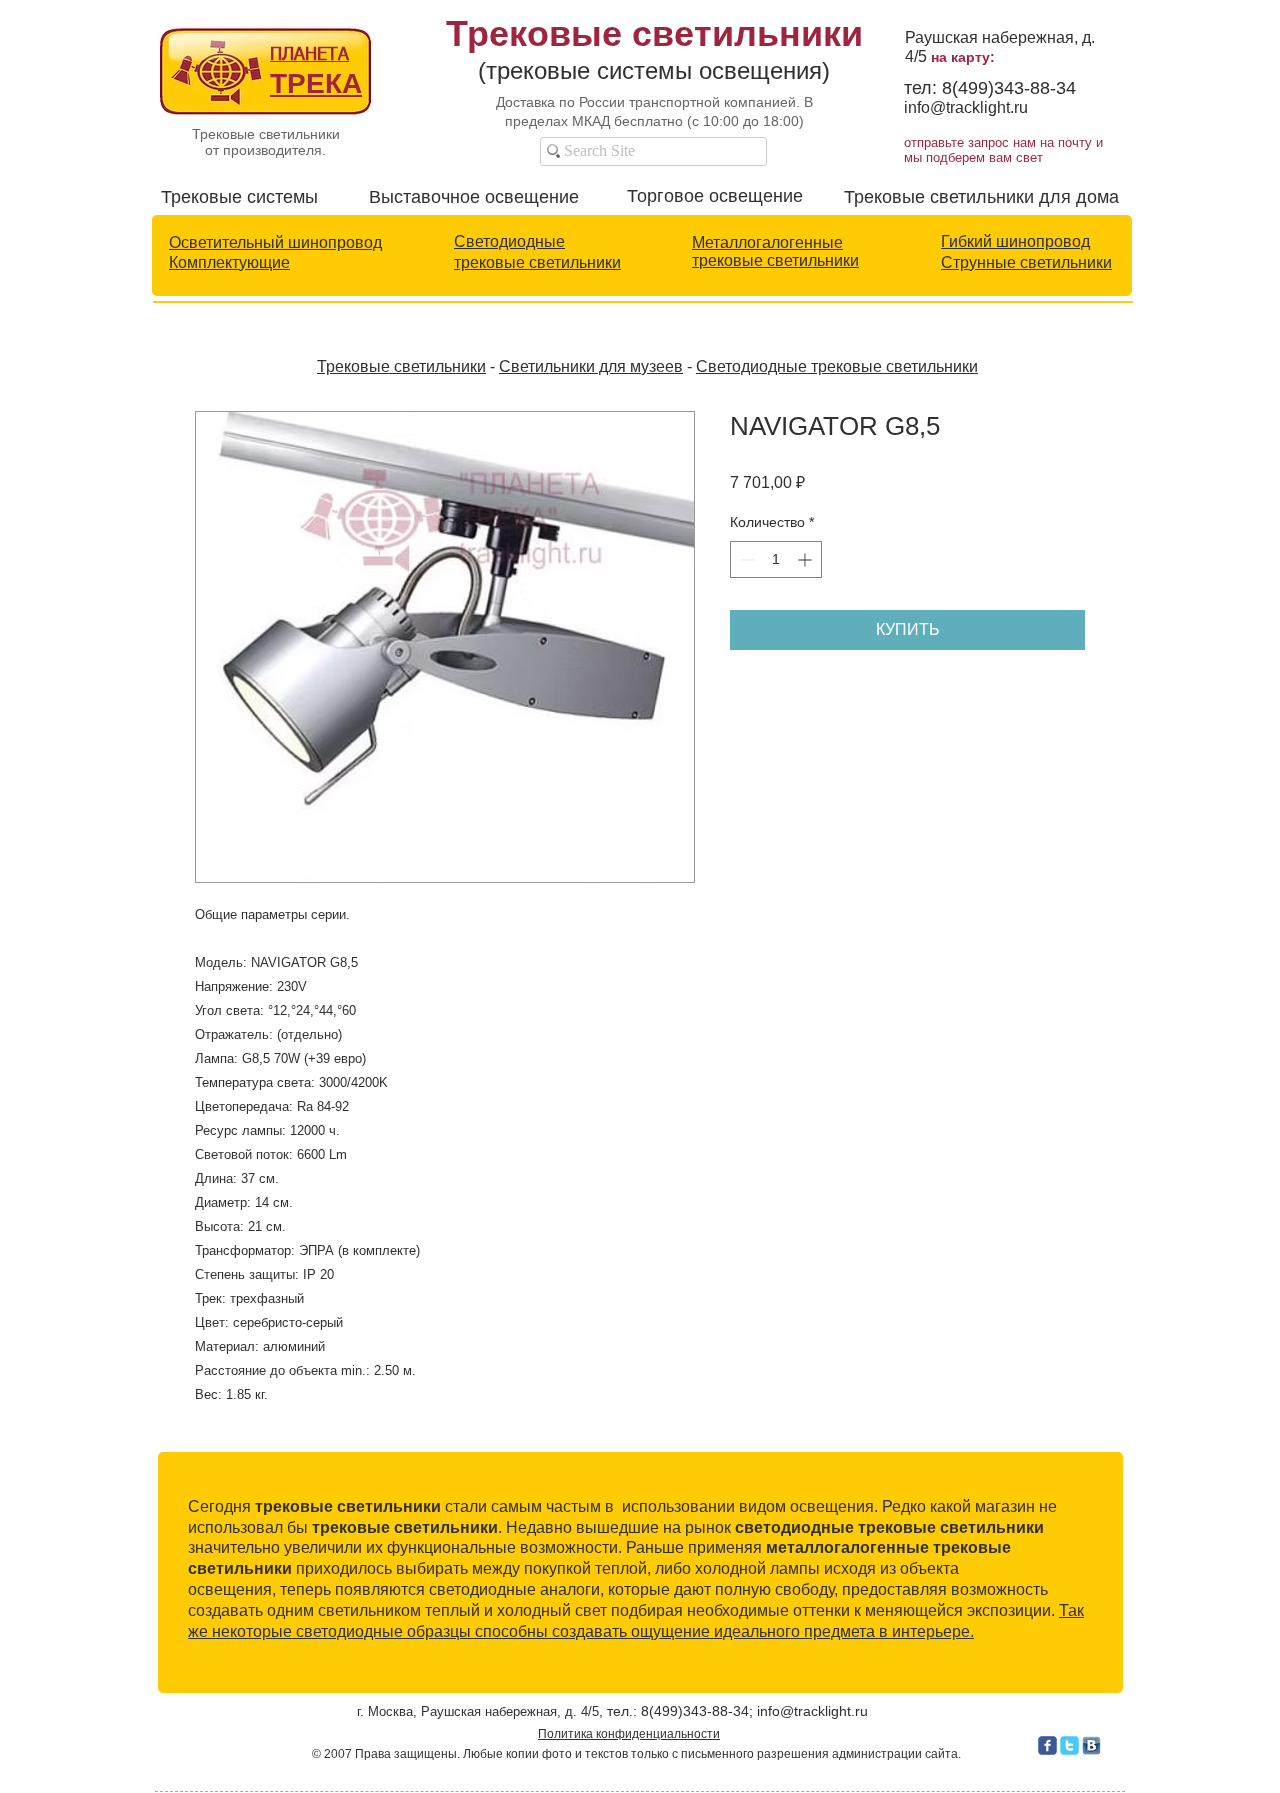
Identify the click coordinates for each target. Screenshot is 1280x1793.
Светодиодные (509, 241)
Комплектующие (229, 262)
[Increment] (806, 559)
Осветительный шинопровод (275, 242)
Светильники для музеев (591, 366)
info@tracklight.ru (966, 107)
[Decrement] (745, 559)
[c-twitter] (1069, 1745)
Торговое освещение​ (715, 196)
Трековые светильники (401, 366)
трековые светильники (537, 262)
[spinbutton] (776, 559)
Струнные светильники (1026, 262)
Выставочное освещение (474, 197)
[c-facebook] (1047, 1745)
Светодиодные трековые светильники (837, 366)
